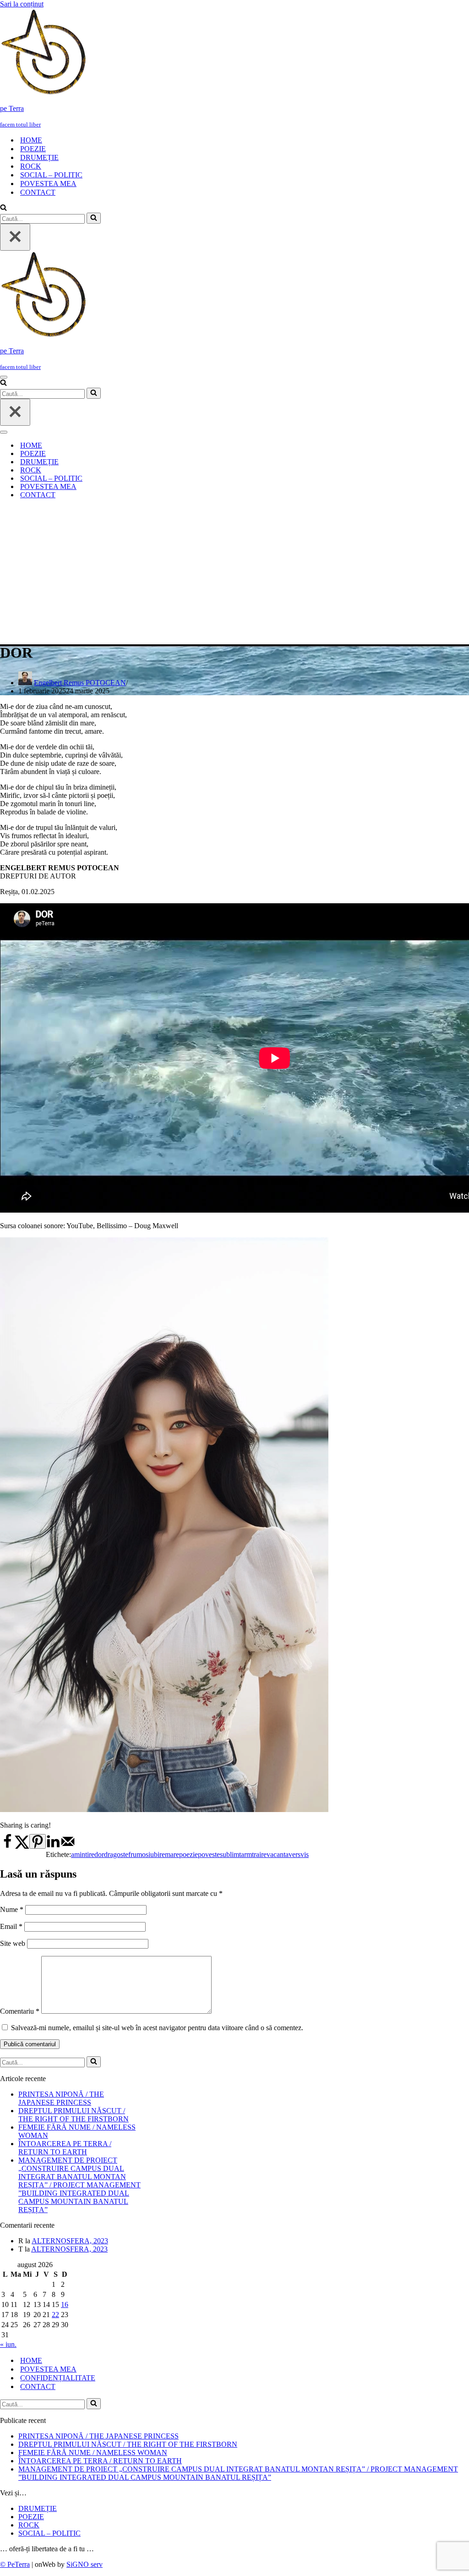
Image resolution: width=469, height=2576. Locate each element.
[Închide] (15, 237)
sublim (229, 1854)
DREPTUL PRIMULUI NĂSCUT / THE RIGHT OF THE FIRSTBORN (74, 2115)
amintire (83, 1854)
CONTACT (38, 192)
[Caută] (3, 208)
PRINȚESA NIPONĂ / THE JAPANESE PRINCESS (61, 2098)
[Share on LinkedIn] (53, 1847)
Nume (12, 1909)
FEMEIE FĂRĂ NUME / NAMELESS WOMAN (93, 2452)
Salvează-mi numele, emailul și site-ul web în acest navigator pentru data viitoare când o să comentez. (157, 2028)
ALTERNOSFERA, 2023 (70, 2241)
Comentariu (20, 2011)
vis (305, 1854)
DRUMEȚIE (39, 157)
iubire (157, 1854)
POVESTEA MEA (48, 184)
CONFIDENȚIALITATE (58, 2378)
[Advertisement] (234, 571)
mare (172, 1854)
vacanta (278, 1854)
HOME (31, 140)
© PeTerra (15, 2564)
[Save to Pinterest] (38, 1841)
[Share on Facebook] (7, 1847)
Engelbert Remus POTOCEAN (80, 683)
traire (259, 1854)
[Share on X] (22, 1847)
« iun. (8, 2344)
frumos (138, 1854)
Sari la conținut (22, 4)
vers (294, 1854)
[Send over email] (68, 1847)
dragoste (116, 1854)
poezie (188, 1854)
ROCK (31, 166)
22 (55, 2315)
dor (99, 1854)
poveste (209, 1854)
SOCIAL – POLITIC (51, 175)
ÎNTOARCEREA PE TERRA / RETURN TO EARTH (65, 2148)
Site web (13, 1943)
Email (11, 1926)
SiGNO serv (85, 2564)
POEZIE (33, 149)
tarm (245, 1854)
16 (65, 2304)
